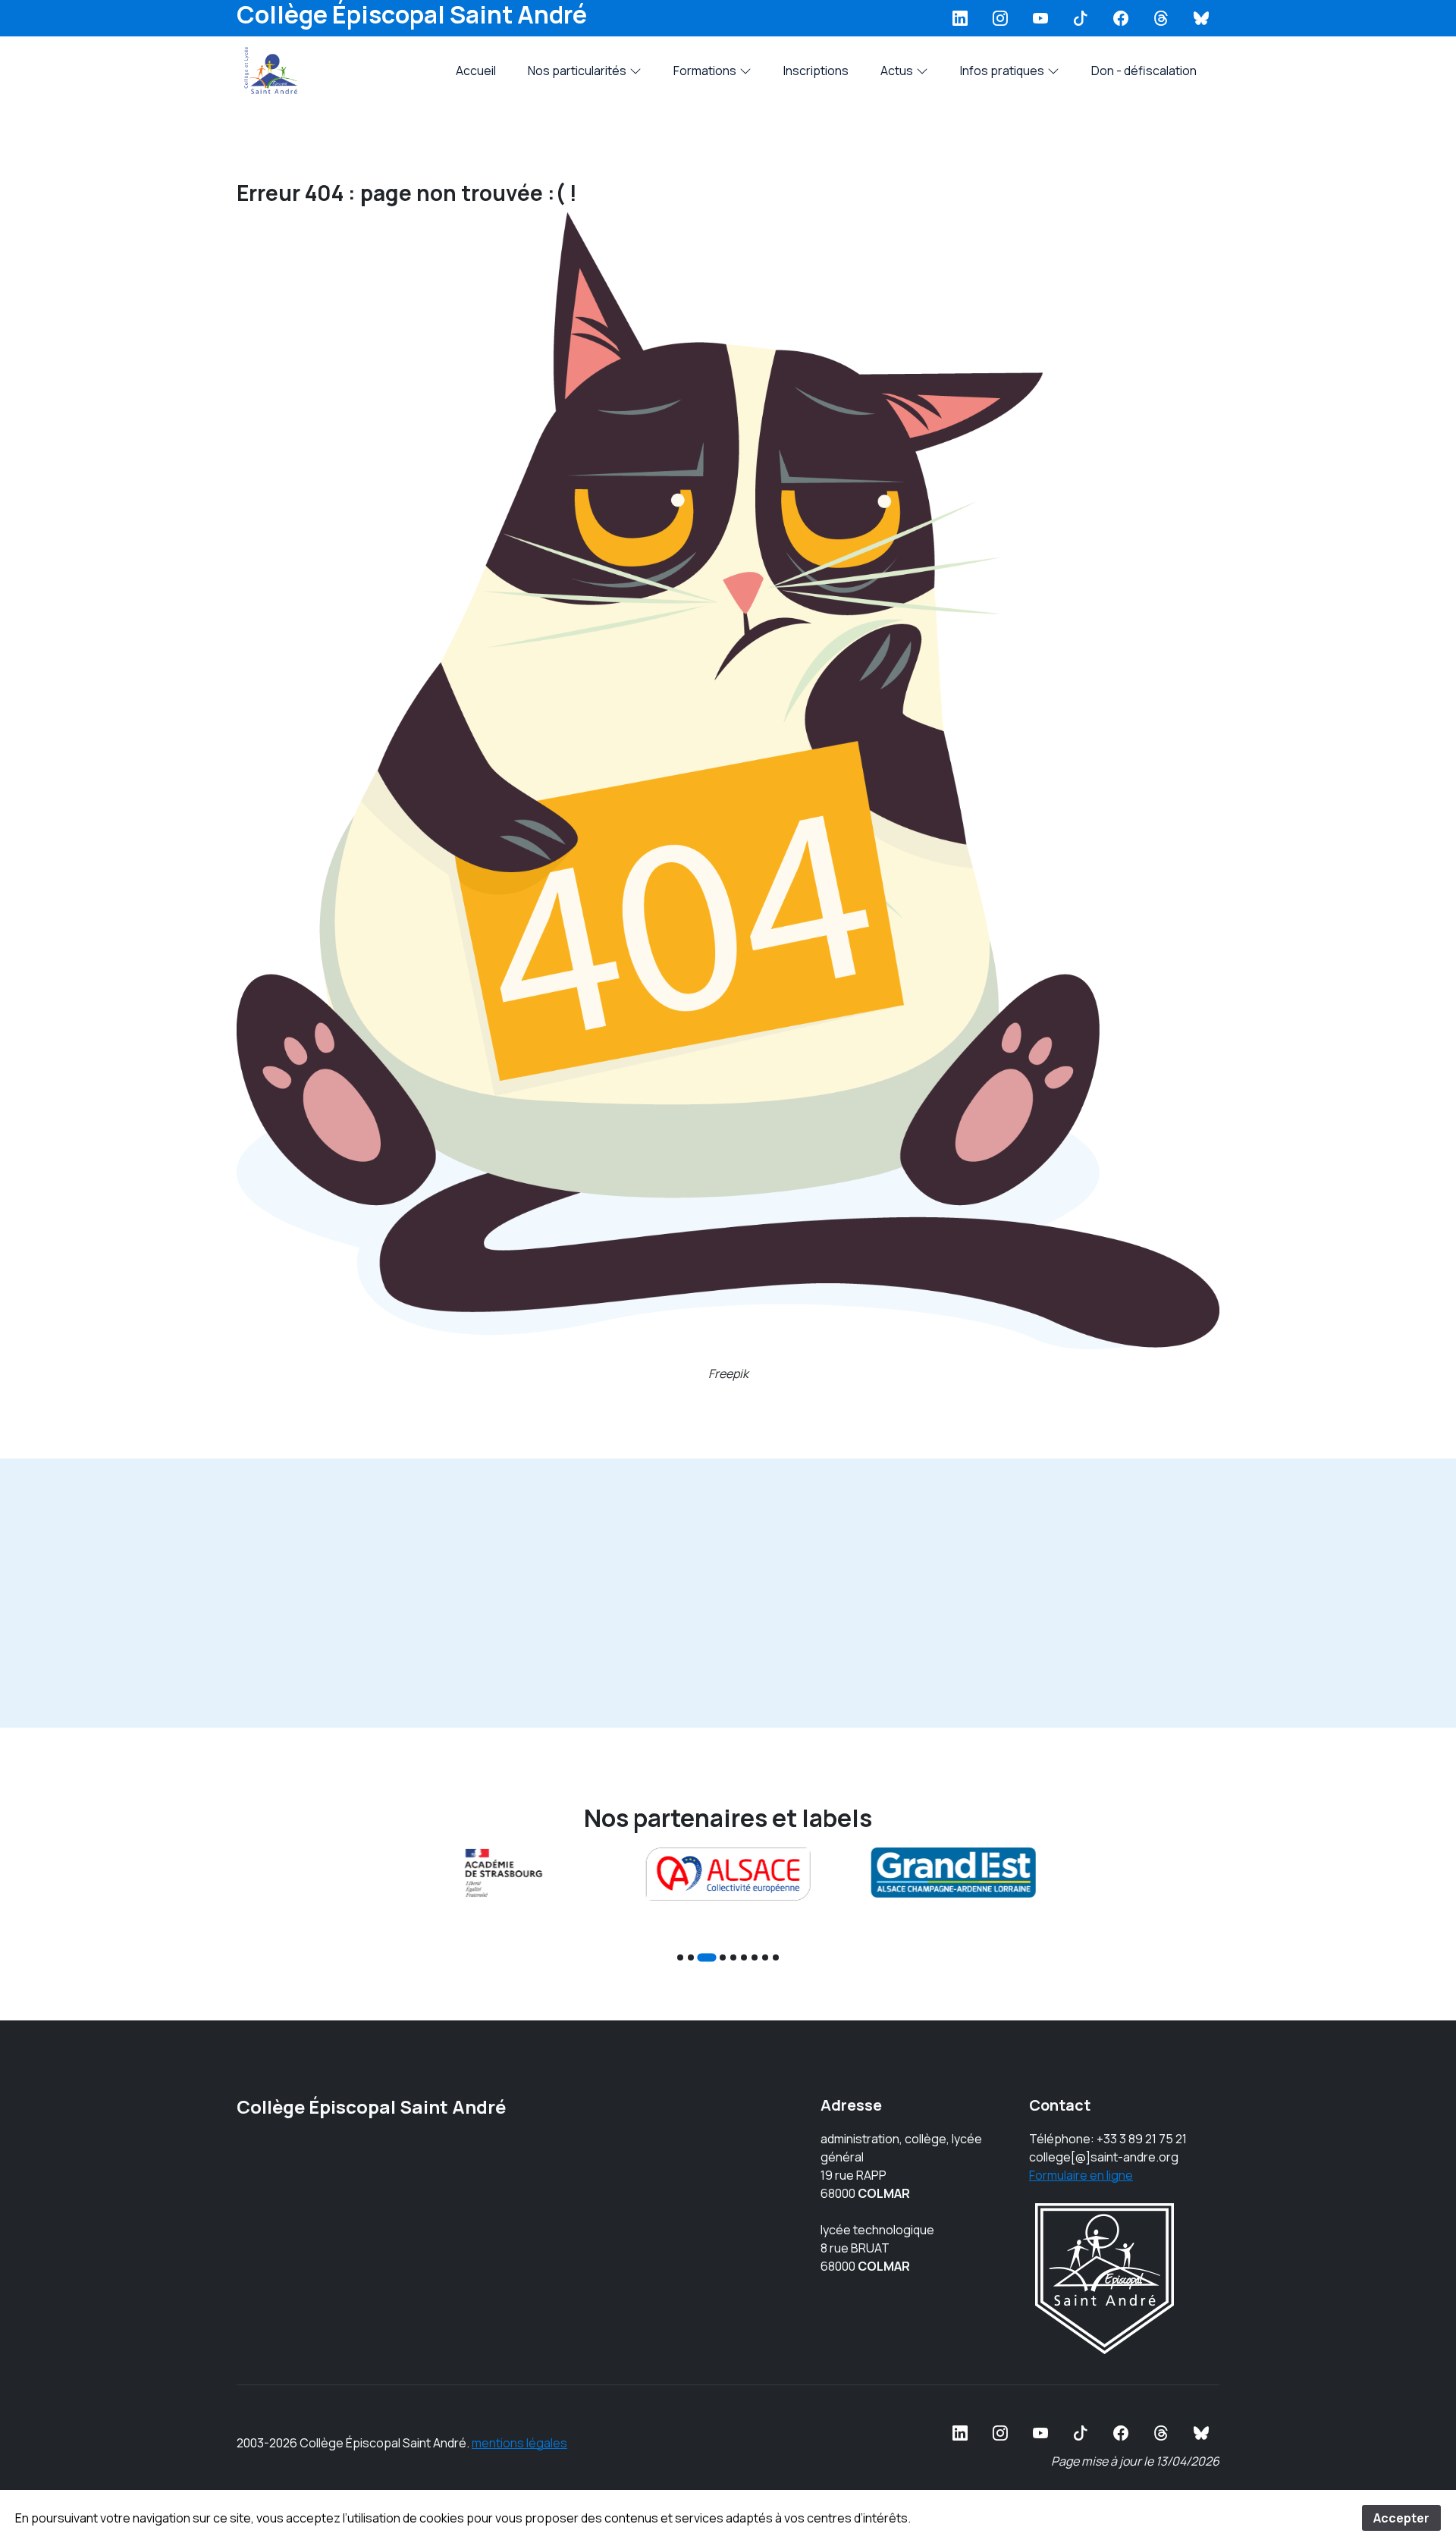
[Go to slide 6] (744, 1957)
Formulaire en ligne (1081, 2175)
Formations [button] (705, 71)
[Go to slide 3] (706, 1957)
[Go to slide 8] (765, 1957)
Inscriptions (816, 71)
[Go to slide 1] (680, 1957)
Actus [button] (897, 71)
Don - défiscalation (1144, 71)
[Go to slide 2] (691, 1957)
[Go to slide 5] (733, 1957)
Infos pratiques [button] (1002, 71)
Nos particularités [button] (577, 71)
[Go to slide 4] (723, 1957)
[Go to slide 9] (776, 1957)
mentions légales (519, 2443)
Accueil (476, 71)
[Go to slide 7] (755, 1957)
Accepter (1401, 2518)
